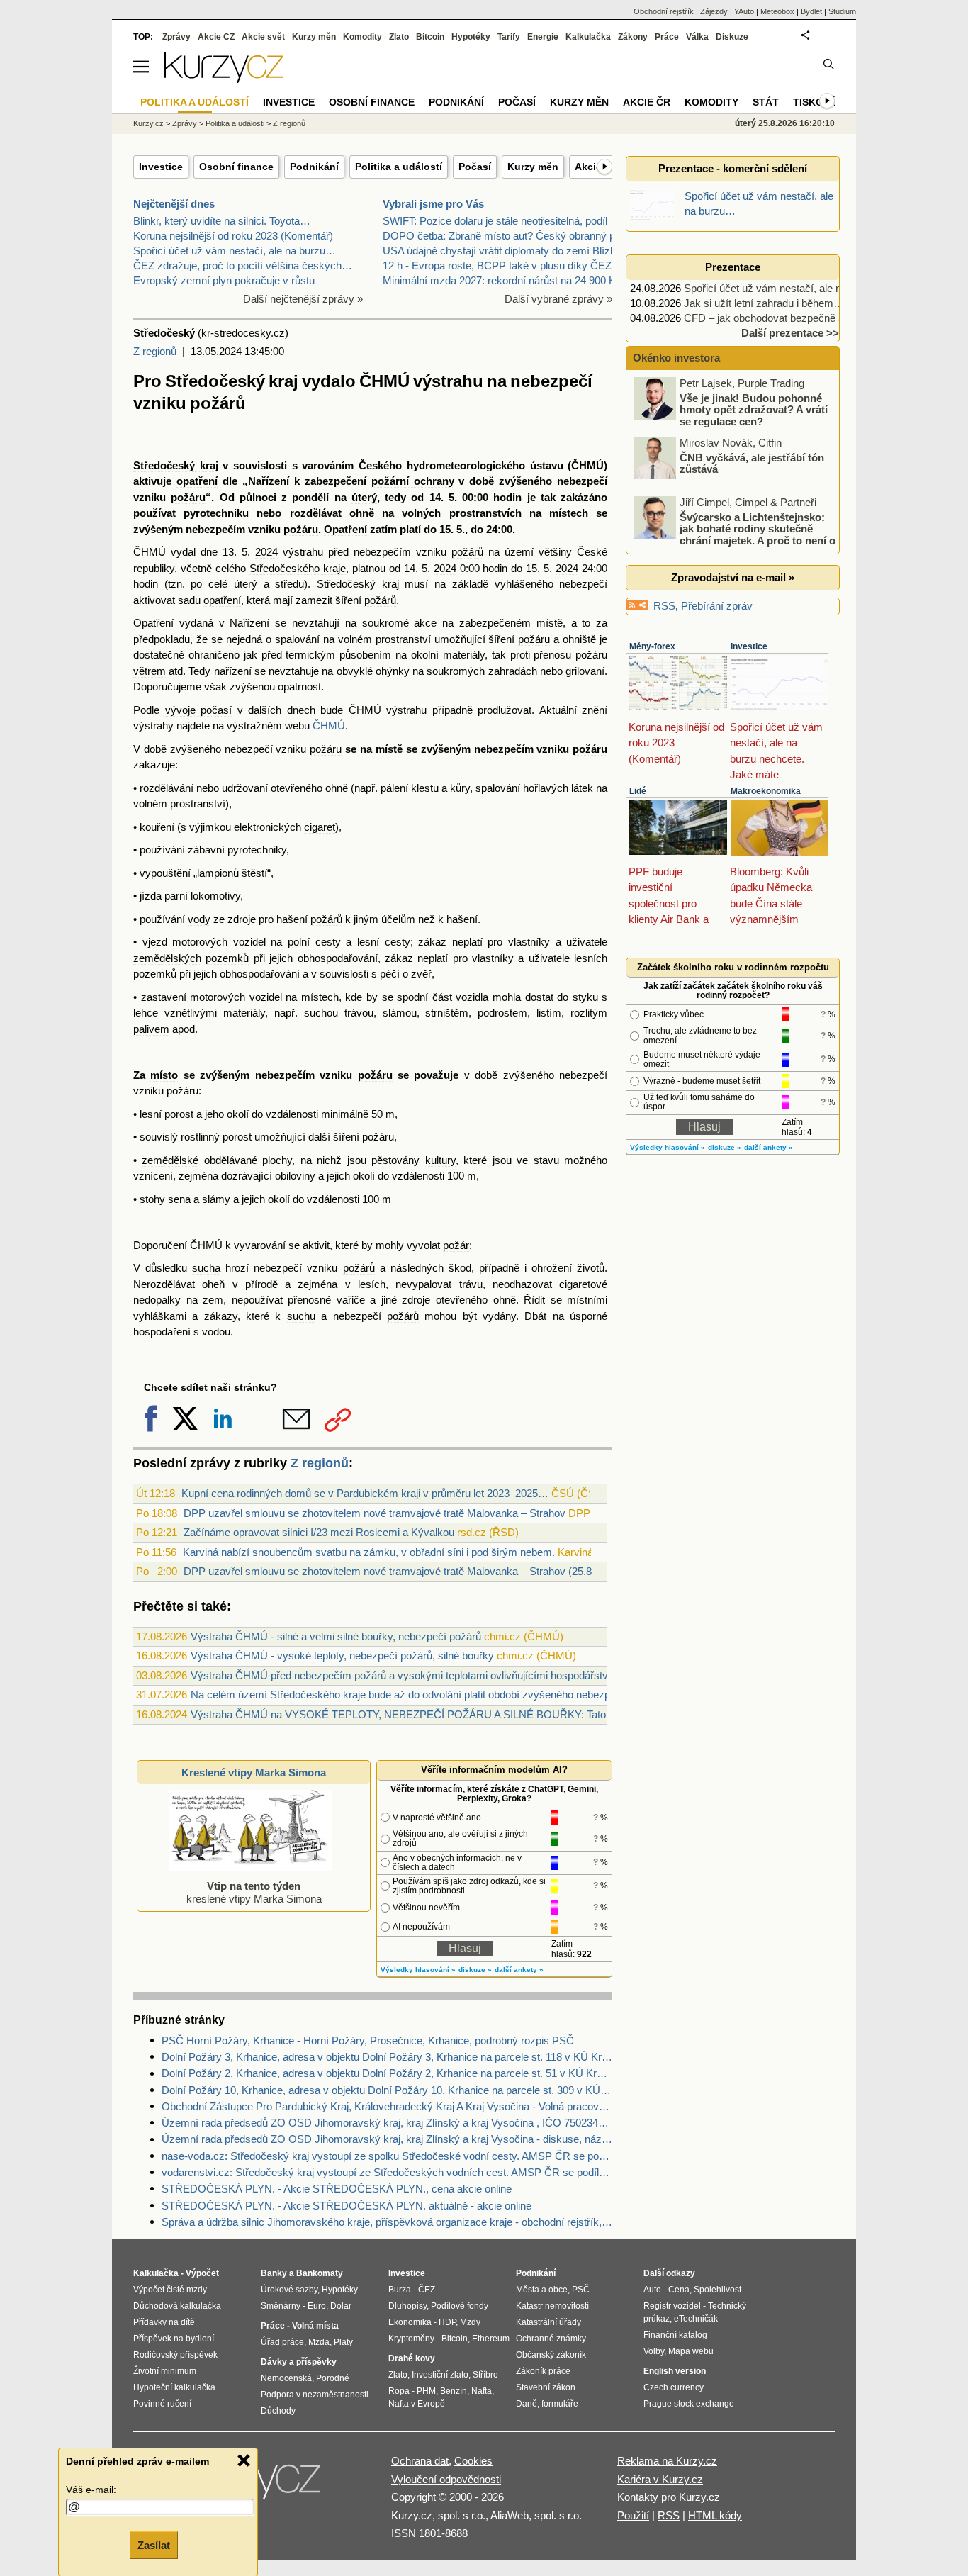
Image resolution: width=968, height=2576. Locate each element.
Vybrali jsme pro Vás (433, 204)
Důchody (278, 2411)
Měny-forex (652, 646)
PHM (426, 2391)
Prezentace (733, 267)
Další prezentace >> (790, 333)
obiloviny (295, 1176)
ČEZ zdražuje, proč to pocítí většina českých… (243, 265)
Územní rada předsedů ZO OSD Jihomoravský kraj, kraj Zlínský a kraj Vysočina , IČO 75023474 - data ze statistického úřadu (387, 2123)
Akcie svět (263, 37)
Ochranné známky (551, 2339)
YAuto (744, 11)
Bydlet (811, 11)
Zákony (633, 37)
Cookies (473, 2461)
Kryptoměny (411, 2339)
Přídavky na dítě (164, 2322)
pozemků (227, 958)
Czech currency (674, 2387)
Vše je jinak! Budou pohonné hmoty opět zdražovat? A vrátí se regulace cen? (754, 409)
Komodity (362, 37)
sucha (206, 1268)
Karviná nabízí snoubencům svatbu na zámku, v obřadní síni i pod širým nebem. (369, 1552)
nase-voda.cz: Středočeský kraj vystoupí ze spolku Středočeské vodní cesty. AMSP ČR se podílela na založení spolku (387, 2156)
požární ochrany (413, 481)
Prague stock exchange (689, 2404)
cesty (328, 942)
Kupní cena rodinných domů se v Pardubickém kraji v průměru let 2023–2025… (365, 1493)
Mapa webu (691, 2351)
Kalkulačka (588, 37)
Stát (766, 102)
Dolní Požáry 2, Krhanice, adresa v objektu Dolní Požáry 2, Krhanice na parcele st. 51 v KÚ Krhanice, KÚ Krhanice (387, 2073)
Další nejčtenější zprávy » (303, 299)
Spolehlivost (717, 2290)
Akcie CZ (216, 37)
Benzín (454, 2391)
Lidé (638, 791)
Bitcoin (430, 37)
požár (456, 1245)
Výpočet (202, 2273)
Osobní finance (236, 167)
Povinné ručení (162, 2404)
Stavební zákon (546, 2387)
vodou (216, 1332)
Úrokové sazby (289, 2290)
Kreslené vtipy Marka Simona (254, 1773)
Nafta (482, 2391)
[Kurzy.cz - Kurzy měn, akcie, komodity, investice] (224, 79)
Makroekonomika (766, 791)
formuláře (560, 2404)
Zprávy (176, 37)
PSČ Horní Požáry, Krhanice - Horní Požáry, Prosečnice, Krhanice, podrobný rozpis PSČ (368, 2040)
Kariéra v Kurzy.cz (660, 2479)
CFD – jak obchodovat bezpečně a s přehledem (794, 318)
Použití (633, 2515)
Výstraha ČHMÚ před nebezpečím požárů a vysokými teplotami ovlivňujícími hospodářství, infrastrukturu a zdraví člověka (474, 1675)
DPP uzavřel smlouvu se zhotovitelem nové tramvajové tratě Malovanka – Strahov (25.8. (389, 1571)
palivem (151, 1029)
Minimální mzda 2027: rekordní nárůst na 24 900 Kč (502, 280)
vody (199, 919)
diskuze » (475, 1970)
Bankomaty (320, 2273)
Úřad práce (282, 2342)
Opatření (345, 529)
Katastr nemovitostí (552, 2306)
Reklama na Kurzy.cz (667, 2461)
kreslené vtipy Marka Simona (254, 1892)
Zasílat (154, 2545)
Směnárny (281, 2306)
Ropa (399, 2391)
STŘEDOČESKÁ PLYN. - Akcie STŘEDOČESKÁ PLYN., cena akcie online (337, 2189)
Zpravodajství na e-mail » (733, 577)
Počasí (475, 167)
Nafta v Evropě (417, 2404)
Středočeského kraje (298, 568)
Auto (652, 2290)
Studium (842, 11)
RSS (664, 606)
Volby (654, 2351)
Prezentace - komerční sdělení (733, 168)
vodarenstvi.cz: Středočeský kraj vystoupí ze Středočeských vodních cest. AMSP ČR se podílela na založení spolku (387, 2172)
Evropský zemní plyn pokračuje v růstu (224, 280)
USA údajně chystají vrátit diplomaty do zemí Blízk (499, 251)
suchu (301, 1316)
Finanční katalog (675, 2335)
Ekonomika (410, 2322)
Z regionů (155, 351)
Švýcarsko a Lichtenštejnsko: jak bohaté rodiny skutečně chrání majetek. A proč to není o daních (736, 534)
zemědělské (170, 1160)
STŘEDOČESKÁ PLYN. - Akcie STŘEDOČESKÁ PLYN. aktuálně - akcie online (347, 2206)
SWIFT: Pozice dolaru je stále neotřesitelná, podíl (495, 221)
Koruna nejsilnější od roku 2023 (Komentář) (233, 236)
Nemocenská (286, 2378)
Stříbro (485, 2375)
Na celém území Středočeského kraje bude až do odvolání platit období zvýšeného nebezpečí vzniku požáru (441, 1695)
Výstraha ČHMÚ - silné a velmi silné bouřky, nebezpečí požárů (336, 1636)
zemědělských (167, 958)
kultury (440, 1160)
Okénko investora (675, 358)
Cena (679, 2290)
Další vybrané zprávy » (558, 299)
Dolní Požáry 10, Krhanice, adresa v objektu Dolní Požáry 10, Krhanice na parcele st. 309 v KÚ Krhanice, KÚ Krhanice (387, 2090)
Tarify (509, 37)
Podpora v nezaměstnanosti (315, 2395)
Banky (274, 2273)
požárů (467, 552)
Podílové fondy (460, 2306)
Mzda (319, 2342)
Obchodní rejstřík (664, 11)
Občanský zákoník (551, 2355)
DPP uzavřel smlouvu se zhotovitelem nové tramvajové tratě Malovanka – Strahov (375, 1513)
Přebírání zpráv (717, 606)
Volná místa (315, 2326)
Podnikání (314, 167)
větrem (150, 671)
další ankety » (519, 1970)
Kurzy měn (533, 167)
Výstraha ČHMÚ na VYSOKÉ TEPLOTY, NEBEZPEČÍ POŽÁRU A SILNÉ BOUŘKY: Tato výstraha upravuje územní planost (478, 1714)
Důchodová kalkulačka (177, 2306)
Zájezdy (714, 11)
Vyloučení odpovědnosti (446, 2479)
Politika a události (235, 123)
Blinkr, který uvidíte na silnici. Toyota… (222, 221)
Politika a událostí (399, 167)
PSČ (581, 2290)
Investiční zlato (440, 2375)
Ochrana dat (420, 2461)
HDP (447, 2322)
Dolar (341, 2306)
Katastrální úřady (548, 2322)
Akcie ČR (647, 102)
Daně (527, 2404)
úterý (364, 497)
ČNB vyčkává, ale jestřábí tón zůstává (752, 463)
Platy (343, 2342)
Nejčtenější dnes (174, 204)
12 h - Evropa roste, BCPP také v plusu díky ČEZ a (501, 265)
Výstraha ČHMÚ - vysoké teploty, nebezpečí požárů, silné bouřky (342, 1656)
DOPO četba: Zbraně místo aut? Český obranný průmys (514, 236)
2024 (266, 552)
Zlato (399, 37)
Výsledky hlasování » (418, 1970)
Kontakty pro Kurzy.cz (669, 2497)
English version (675, 2371)
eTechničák (696, 2319)
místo (164, 1075)
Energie (543, 37)
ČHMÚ (329, 726)
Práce (667, 37)
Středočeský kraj (176, 465)
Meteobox (777, 11)
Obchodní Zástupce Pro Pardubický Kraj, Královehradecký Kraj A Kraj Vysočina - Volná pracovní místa (387, 2106)
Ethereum (491, 2339)
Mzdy (470, 2322)
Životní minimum (165, 2371)
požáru (188, 497)
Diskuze (732, 37)
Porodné (333, 2378)
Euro (317, 2306)
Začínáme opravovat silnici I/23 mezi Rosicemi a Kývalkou (319, 1532)
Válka (697, 37)
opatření (197, 481)
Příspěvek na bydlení (174, 2339)
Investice (161, 167)
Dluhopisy (407, 2306)
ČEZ (427, 2290)
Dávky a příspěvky (299, 2362)
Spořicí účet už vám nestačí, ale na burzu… (235, 251)
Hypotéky (471, 37)
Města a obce (542, 2290)
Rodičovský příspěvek (175, 2355)
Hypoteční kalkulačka (174, 2387)
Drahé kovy (412, 2358)
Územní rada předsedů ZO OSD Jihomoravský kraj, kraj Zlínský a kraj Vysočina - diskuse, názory (387, 2139)
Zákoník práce (543, 2371)
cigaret (320, 827)
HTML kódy (715, 2515)
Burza (400, 2290)
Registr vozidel (672, 2306)
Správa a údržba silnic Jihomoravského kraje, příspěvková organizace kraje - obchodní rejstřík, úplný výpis (387, 2222)
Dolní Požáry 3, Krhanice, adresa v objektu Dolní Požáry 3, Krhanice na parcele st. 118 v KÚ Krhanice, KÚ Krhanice (387, 2057)
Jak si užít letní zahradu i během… (764, 303)
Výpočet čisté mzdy (170, 2290)
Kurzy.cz (148, 123)
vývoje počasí (199, 710)
